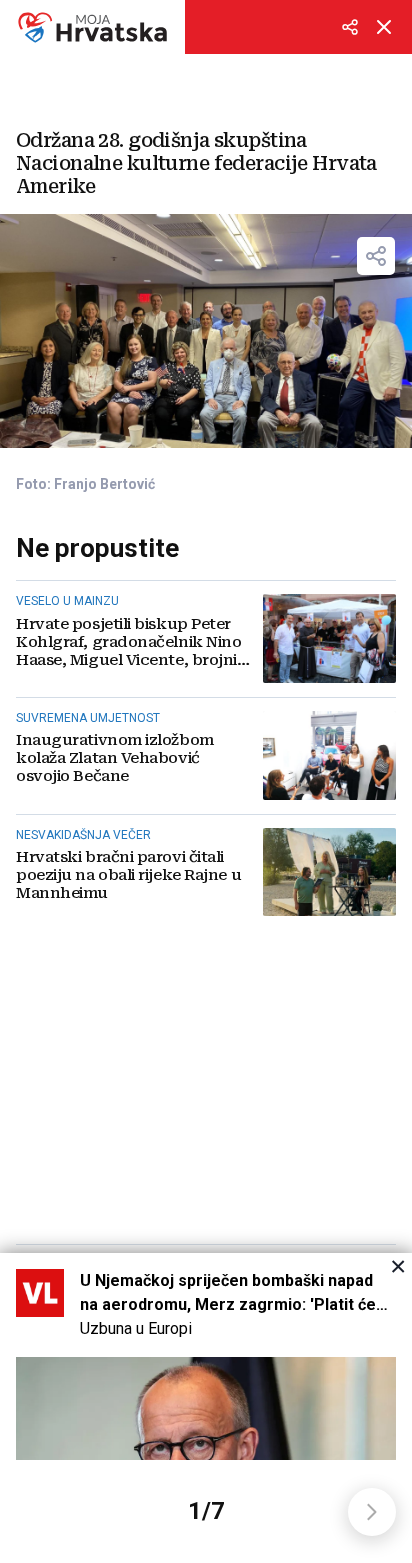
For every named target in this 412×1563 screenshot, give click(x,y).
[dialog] (206, 1408)
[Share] (376, 256)
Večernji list (92, 27)
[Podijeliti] (350, 27)
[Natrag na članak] (384, 27)
